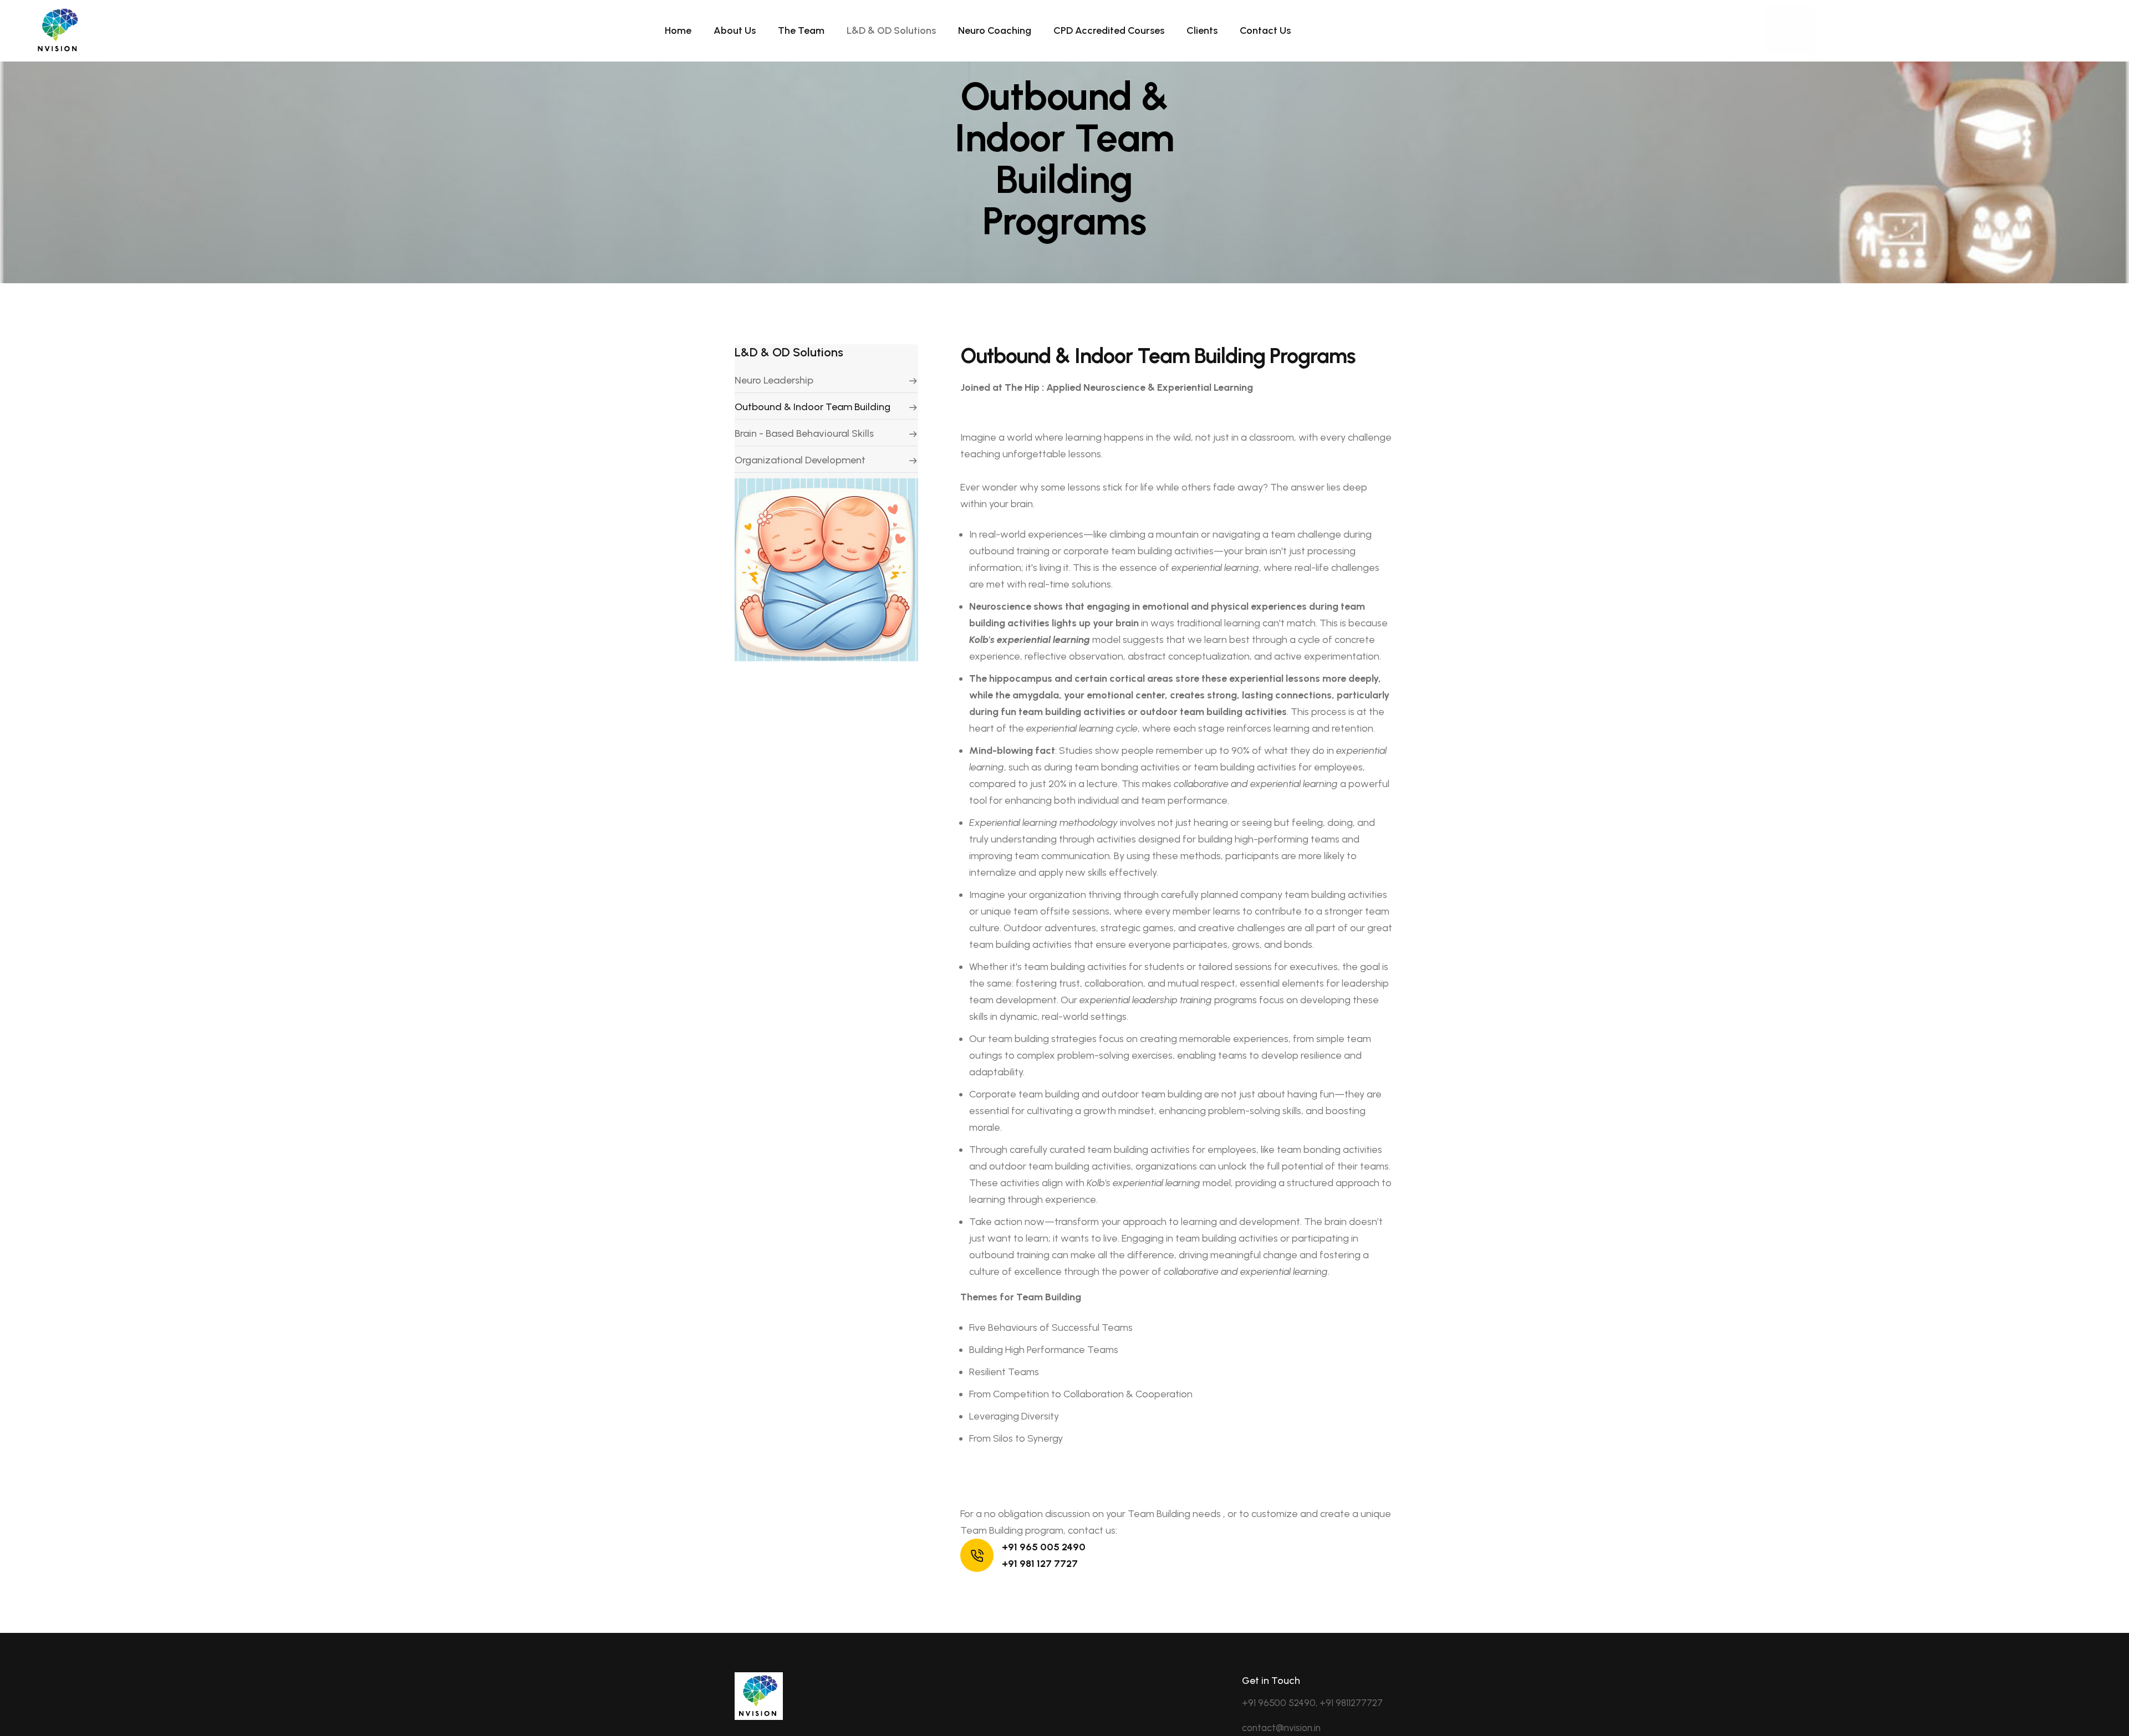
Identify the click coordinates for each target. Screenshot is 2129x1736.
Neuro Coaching (995, 30)
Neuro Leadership (774, 380)
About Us (735, 30)
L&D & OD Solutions (891, 30)
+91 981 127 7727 (1040, 1564)
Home (678, 30)
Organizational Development (800, 460)
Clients (1202, 30)
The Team (801, 30)
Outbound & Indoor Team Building (813, 407)
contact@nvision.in (1281, 1728)
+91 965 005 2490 (1044, 1547)
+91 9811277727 (1351, 1703)
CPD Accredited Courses (1109, 30)
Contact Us (1265, 30)
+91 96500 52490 (1279, 1703)
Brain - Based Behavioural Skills (804, 433)
